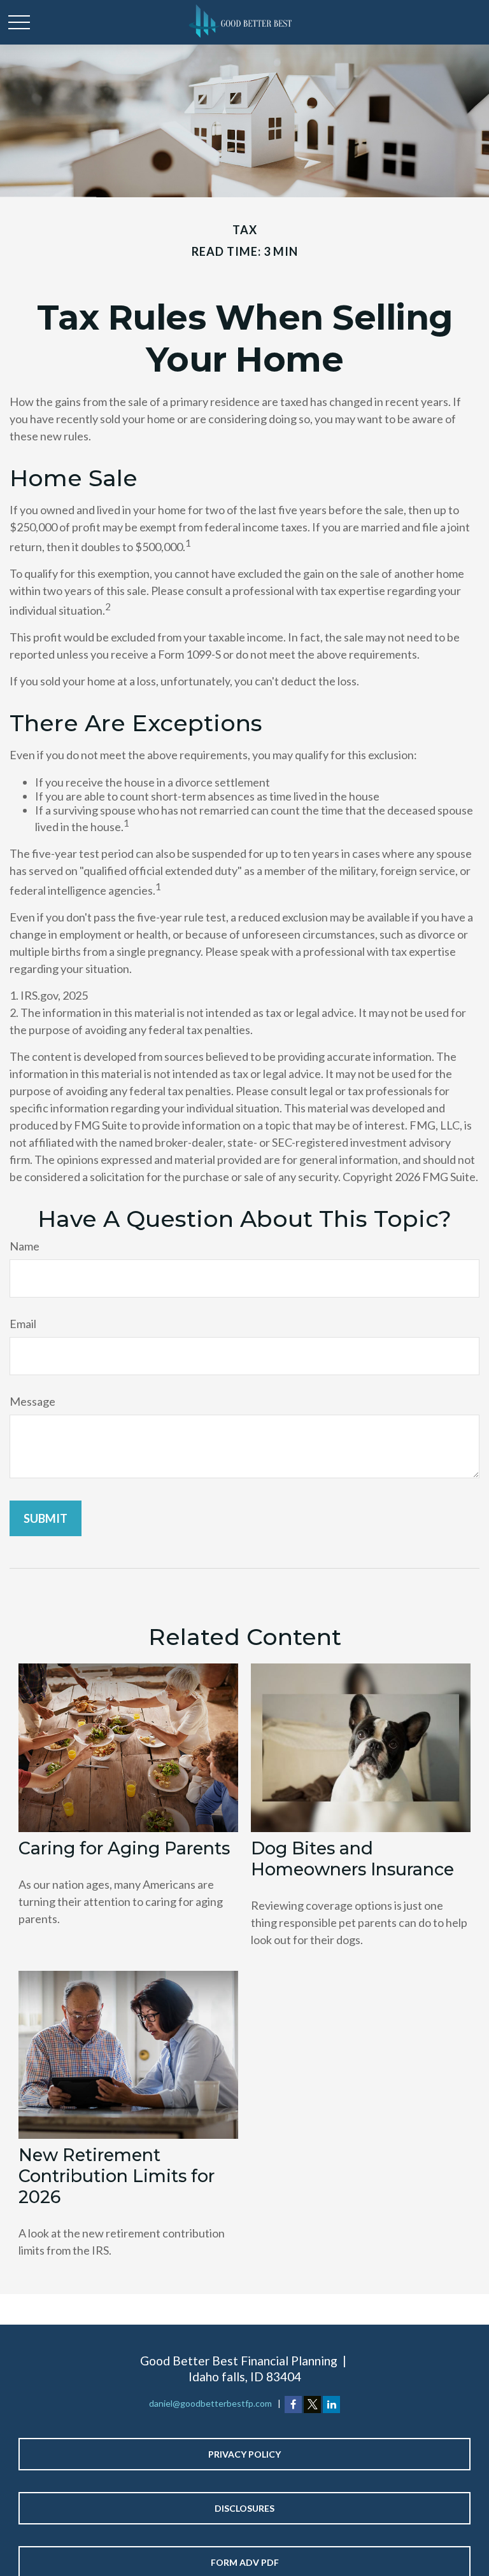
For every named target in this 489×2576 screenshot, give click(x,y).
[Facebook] (293, 2404)
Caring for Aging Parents (124, 1848)
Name (25, 1246)
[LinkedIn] (331, 2404)
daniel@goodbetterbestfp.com (211, 2403)
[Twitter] (312, 2404)
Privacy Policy (244, 2454)
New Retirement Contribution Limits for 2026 (117, 2176)
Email (23, 1324)
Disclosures (244, 2508)
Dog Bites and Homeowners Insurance (352, 1859)
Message (32, 1401)
